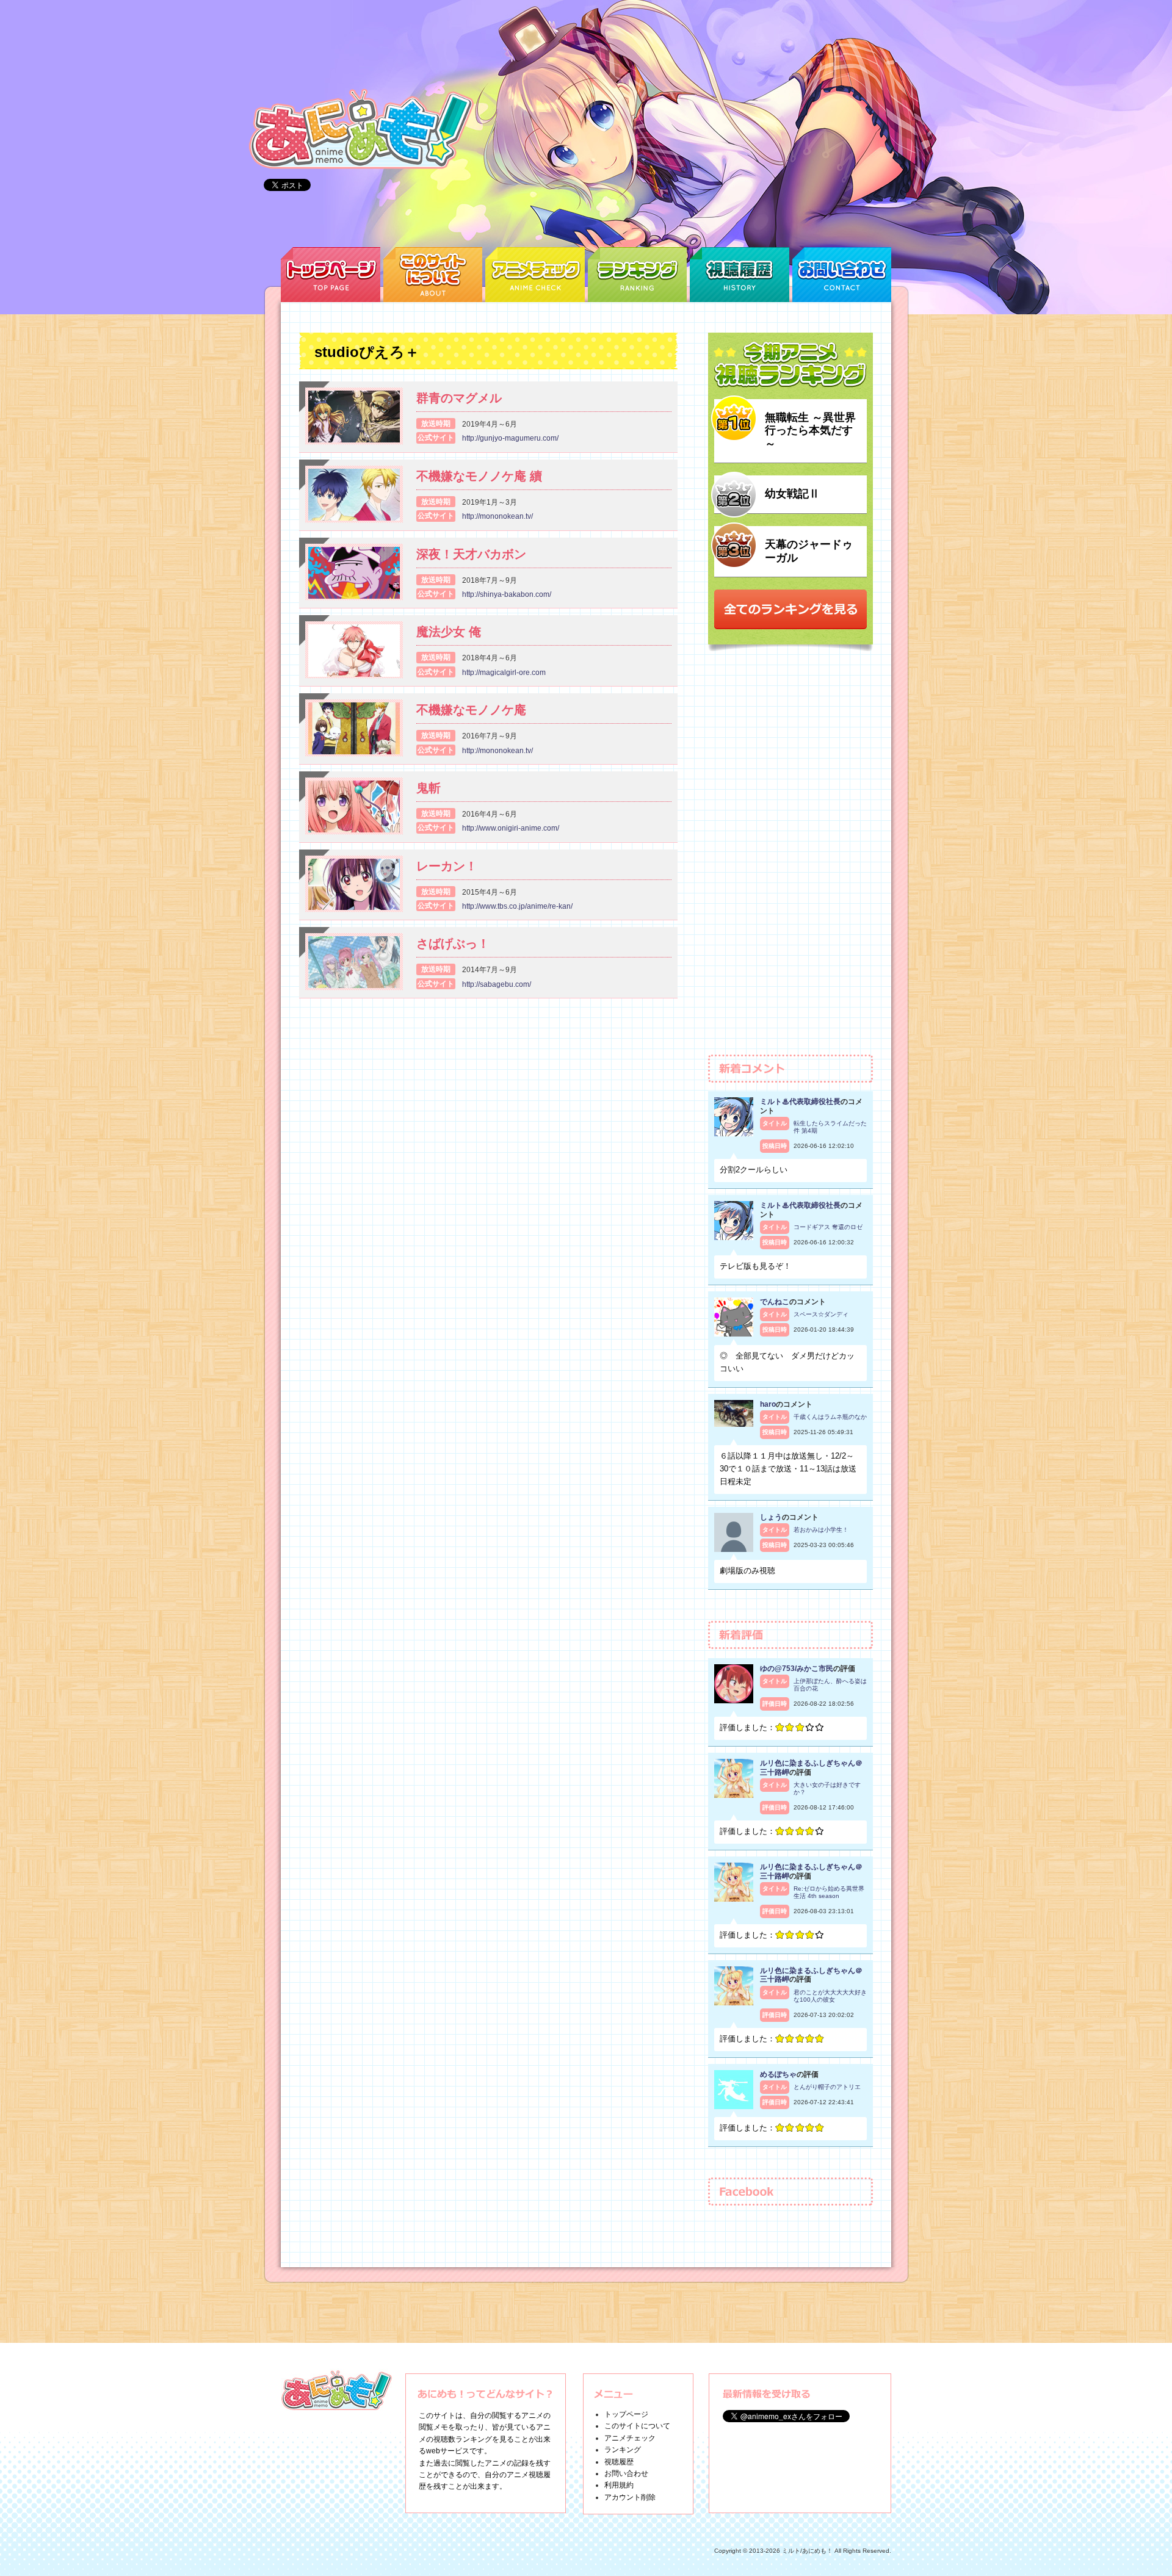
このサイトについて (637, 2426)
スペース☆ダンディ (821, 1314)
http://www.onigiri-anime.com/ (511, 828)
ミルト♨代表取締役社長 (800, 1102)
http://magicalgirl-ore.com (504, 673)
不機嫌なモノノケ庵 (471, 710)
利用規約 (619, 2485)
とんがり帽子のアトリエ (827, 2087)
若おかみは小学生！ (821, 1530)
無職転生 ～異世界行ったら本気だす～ (810, 431)
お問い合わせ (626, 2473)
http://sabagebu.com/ (497, 984)
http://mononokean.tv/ (497, 516)
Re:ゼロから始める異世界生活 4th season (829, 1892)
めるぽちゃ (778, 2074)
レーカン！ (447, 866)
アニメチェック (630, 2438)
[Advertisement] (790, 859)
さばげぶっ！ (453, 943)
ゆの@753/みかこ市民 (797, 1669)
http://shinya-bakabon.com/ (507, 594)
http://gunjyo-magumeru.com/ (510, 438)
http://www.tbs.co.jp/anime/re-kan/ (517, 906)
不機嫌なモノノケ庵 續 (479, 476)
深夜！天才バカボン (471, 554)
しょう (771, 1517)
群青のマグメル (459, 398)
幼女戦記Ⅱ (792, 494)
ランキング (623, 2450)
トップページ (626, 2414)
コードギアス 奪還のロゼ (828, 1227)
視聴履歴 (619, 2462)
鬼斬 (429, 788)
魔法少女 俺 (449, 632)
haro (768, 1404)
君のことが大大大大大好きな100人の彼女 (830, 1996)
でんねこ (775, 1302)
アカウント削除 (630, 2497)
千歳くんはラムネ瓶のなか (830, 1417)
